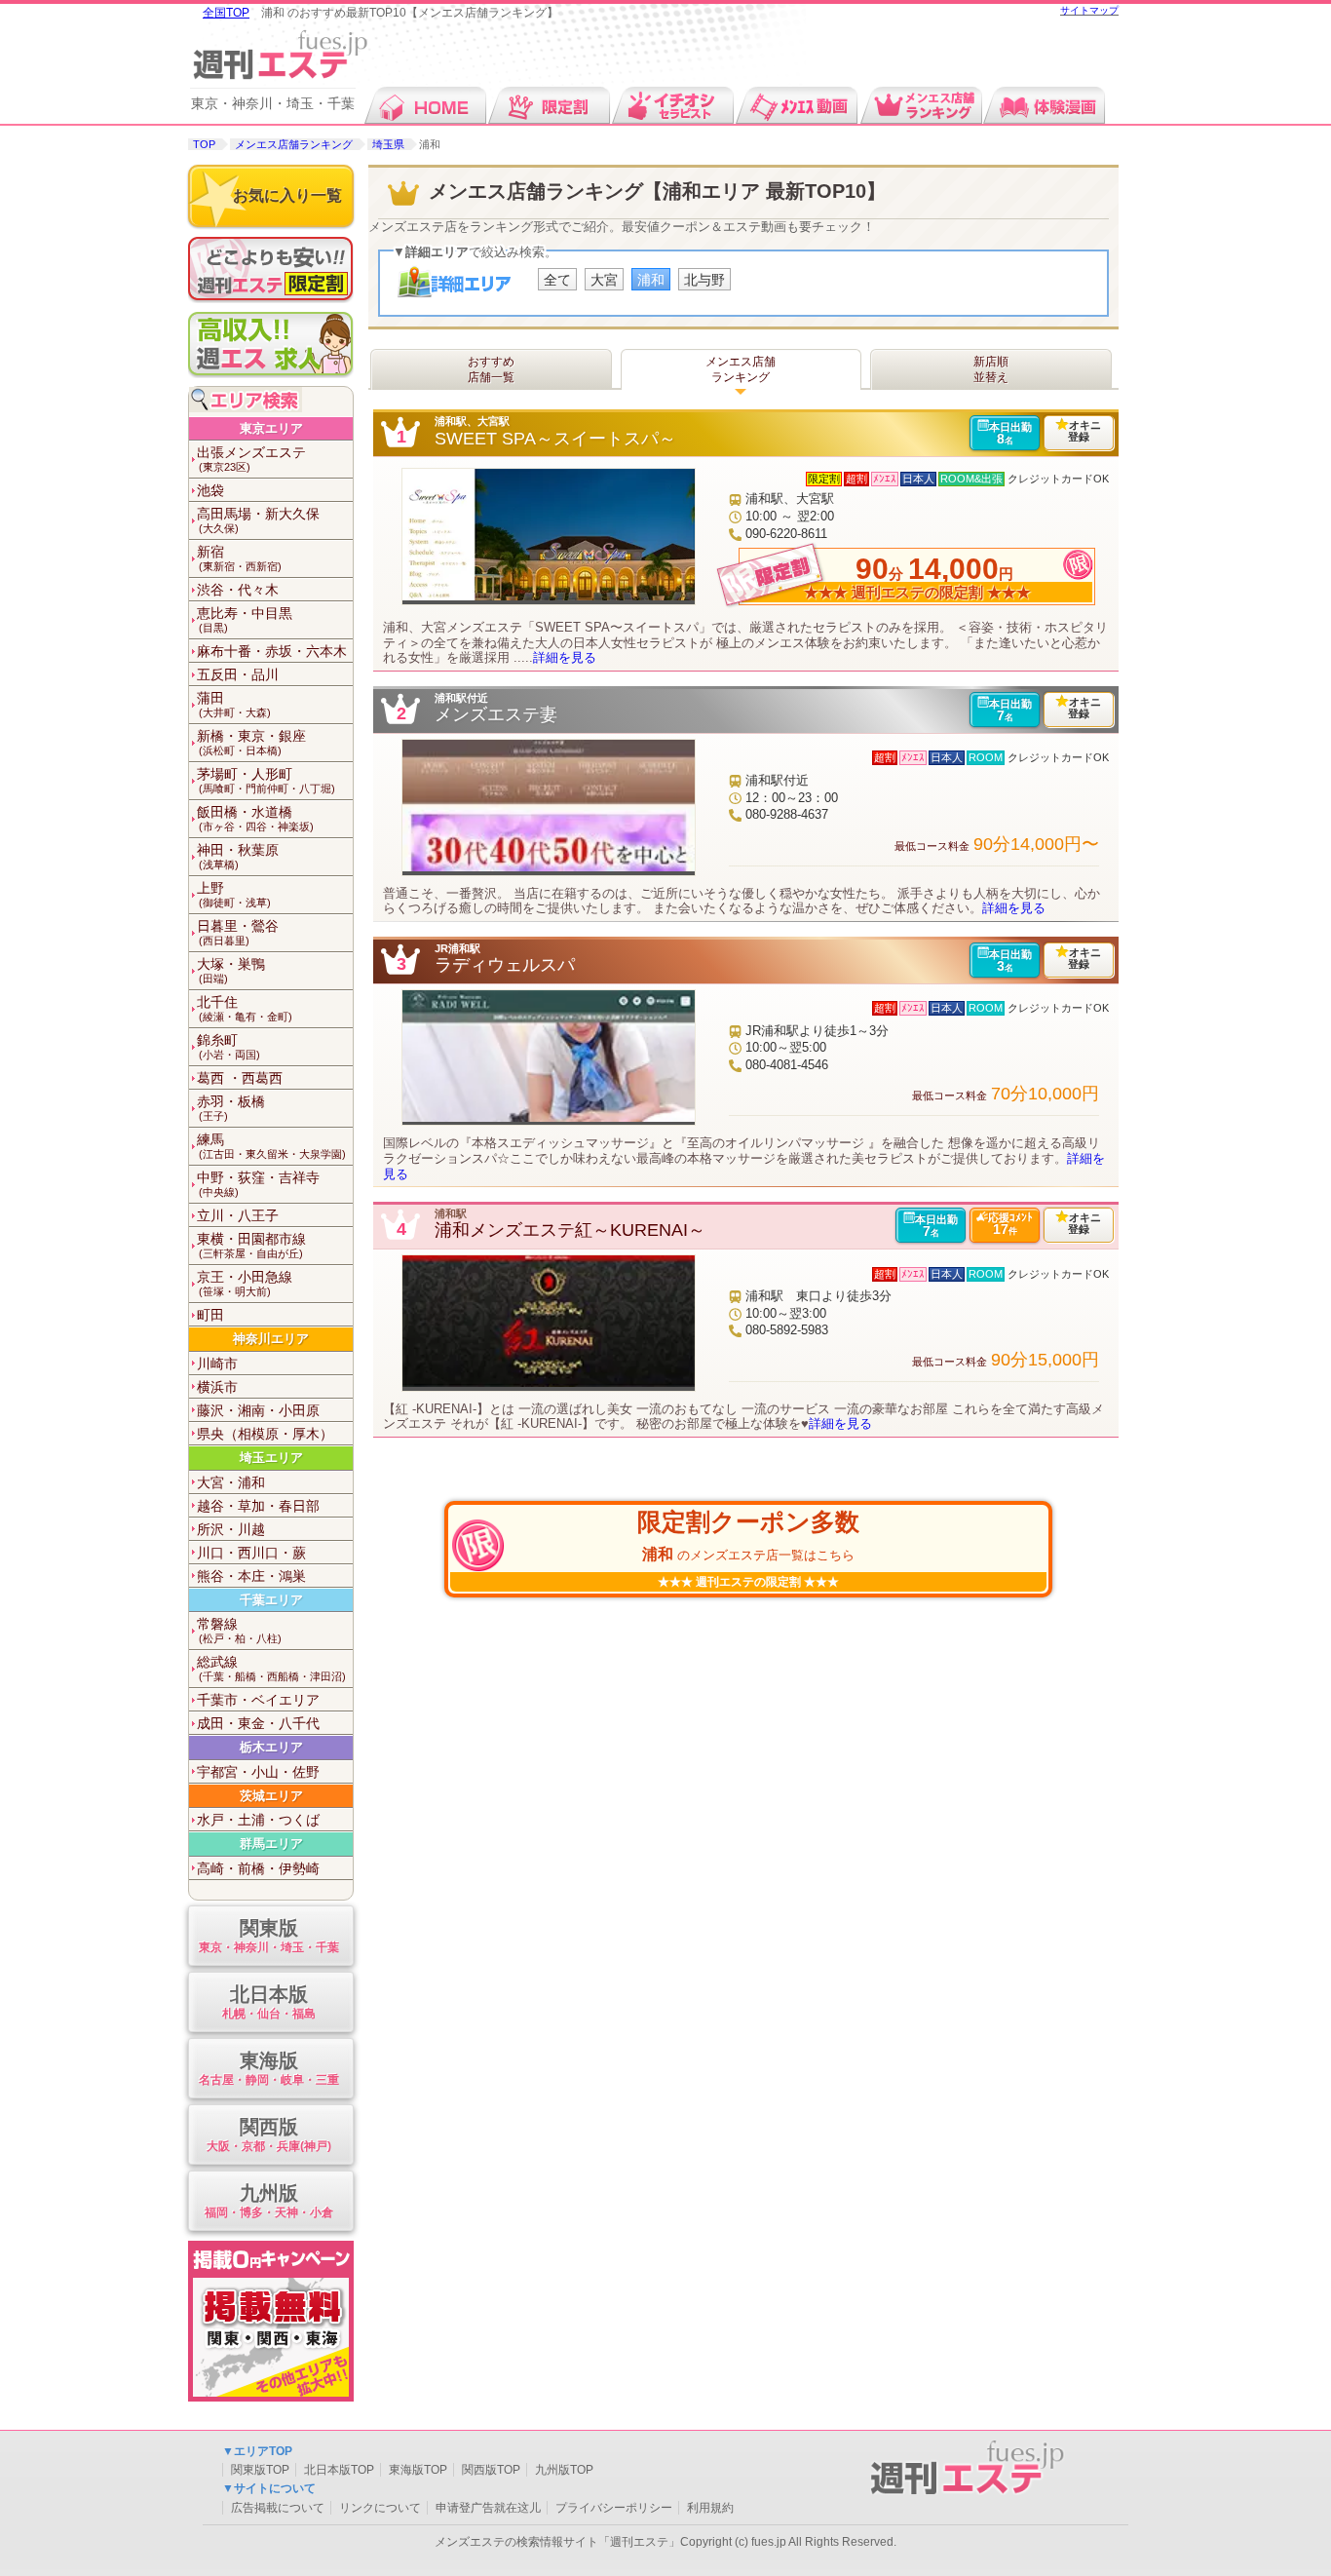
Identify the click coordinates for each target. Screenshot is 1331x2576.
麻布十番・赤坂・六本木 (272, 651)
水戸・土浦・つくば (258, 1820)
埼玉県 (388, 144)
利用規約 (710, 2508)
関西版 (269, 2134)
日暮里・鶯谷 (238, 932)
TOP (204, 144)
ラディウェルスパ (505, 965)
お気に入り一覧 (287, 195)
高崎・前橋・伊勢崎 (258, 1868)
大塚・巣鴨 (231, 970)
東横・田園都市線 (251, 1245)
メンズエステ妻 (496, 714)
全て (557, 280)
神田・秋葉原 (238, 856)
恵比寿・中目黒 (245, 619)
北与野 (704, 280)
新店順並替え (991, 369)
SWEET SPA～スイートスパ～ (555, 439)
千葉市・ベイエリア (258, 1700)
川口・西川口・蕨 (251, 1553)
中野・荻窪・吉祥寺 (258, 1184)
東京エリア (271, 428)
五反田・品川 (238, 674)
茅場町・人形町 (266, 780)
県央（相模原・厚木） (265, 1434)
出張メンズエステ (251, 459)
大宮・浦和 (231, 1482)
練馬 (271, 1146)
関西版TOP (491, 2470)
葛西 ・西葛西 (240, 1078)
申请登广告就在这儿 (488, 2508)
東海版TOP (418, 2470)
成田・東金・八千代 (258, 1723)
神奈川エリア (271, 1339)
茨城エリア (271, 1796)
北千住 (245, 1008)
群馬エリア (271, 1844)
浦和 (651, 280)
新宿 (239, 558)
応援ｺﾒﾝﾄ (1010, 1224)
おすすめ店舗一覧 (491, 369)
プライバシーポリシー (614, 2508)
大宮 (604, 280)
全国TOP (226, 13)
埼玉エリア (271, 1458)
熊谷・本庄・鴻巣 (251, 1576)
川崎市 (217, 1364)
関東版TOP (260, 2470)
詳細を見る (565, 657)
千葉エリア (271, 1600)
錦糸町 (228, 1046)
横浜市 (217, 1387)
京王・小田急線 (245, 1283)
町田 (210, 1315)
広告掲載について (278, 2508)
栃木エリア (271, 1747)
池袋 (210, 490)
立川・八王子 (238, 1215)
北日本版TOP (339, 2470)
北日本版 (269, 2002)
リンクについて (380, 2508)
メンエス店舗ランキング (294, 144)
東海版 (269, 2068)
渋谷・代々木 (238, 590)
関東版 (269, 1936)
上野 (234, 894)
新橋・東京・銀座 (251, 742)
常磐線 (239, 1630)
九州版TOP (564, 2470)
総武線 (271, 1668)
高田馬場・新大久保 (258, 520)
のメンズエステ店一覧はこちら (748, 1535)
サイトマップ (1089, 10)
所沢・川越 (231, 1529)
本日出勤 (1010, 434)
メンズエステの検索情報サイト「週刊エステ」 (557, 2542)
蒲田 (234, 704)
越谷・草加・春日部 (258, 1506)
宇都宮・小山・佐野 (258, 1772)
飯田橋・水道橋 (255, 818)
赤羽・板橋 (231, 1108)
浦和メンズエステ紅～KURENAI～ (570, 1230)
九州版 (269, 2201)
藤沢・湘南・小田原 (258, 1410)
